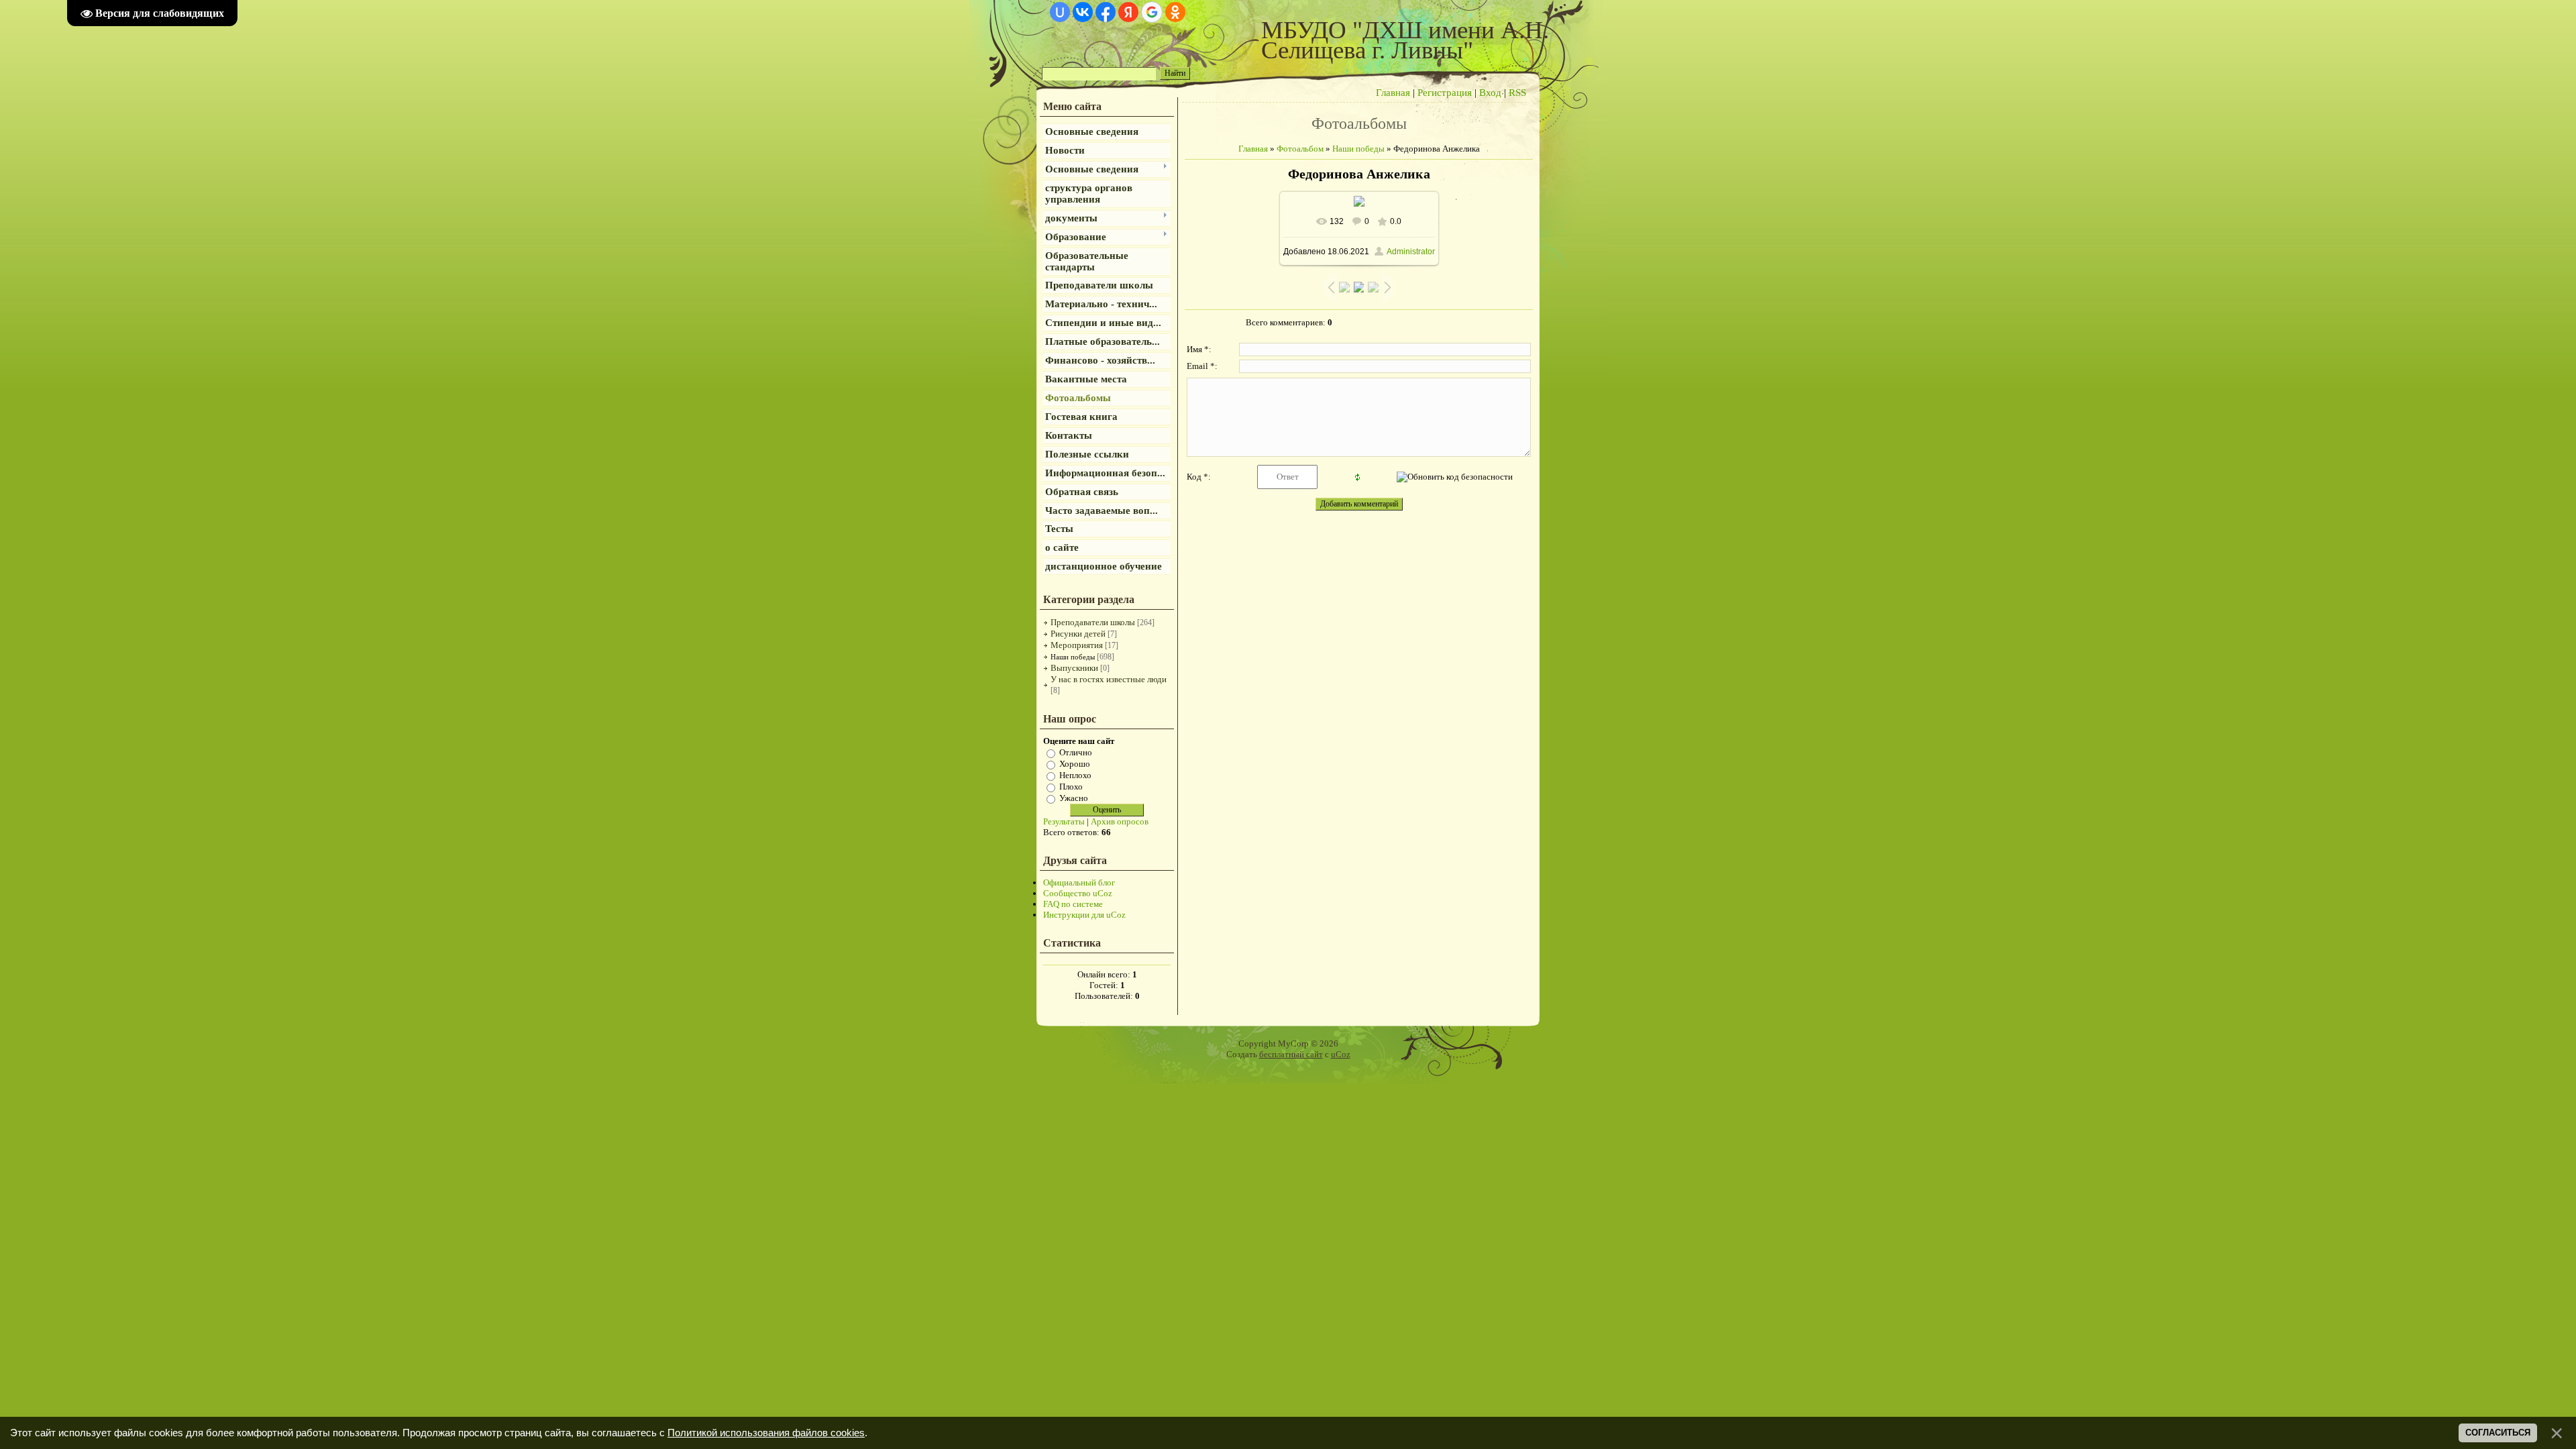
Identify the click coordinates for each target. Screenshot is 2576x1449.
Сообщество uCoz (1078, 893)
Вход (1490, 93)
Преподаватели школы (1093, 622)
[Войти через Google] (1152, 12)
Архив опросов (1120, 821)
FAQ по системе (1073, 904)
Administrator (1411, 252)
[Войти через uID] (1060, 12)
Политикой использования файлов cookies (766, 1433)
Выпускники (1074, 668)
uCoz (1341, 1054)
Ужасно (1074, 798)
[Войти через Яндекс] (1128, 12)
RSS (1517, 93)
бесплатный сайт (1291, 1054)
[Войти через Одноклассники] (1175, 12)
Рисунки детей (1078, 634)
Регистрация (1445, 93)
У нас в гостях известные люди (1109, 679)
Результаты (1064, 821)
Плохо (1071, 787)
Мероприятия (1077, 645)
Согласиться (2498, 1433)
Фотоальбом (1300, 149)
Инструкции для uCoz (1084, 915)
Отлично (1076, 752)
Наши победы (1073, 657)
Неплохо (1075, 775)
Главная (1393, 93)
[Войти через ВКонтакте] (1083, 12)
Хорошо (1075, 764)
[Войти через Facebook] (1106, 12)
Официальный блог (1079, 882)
